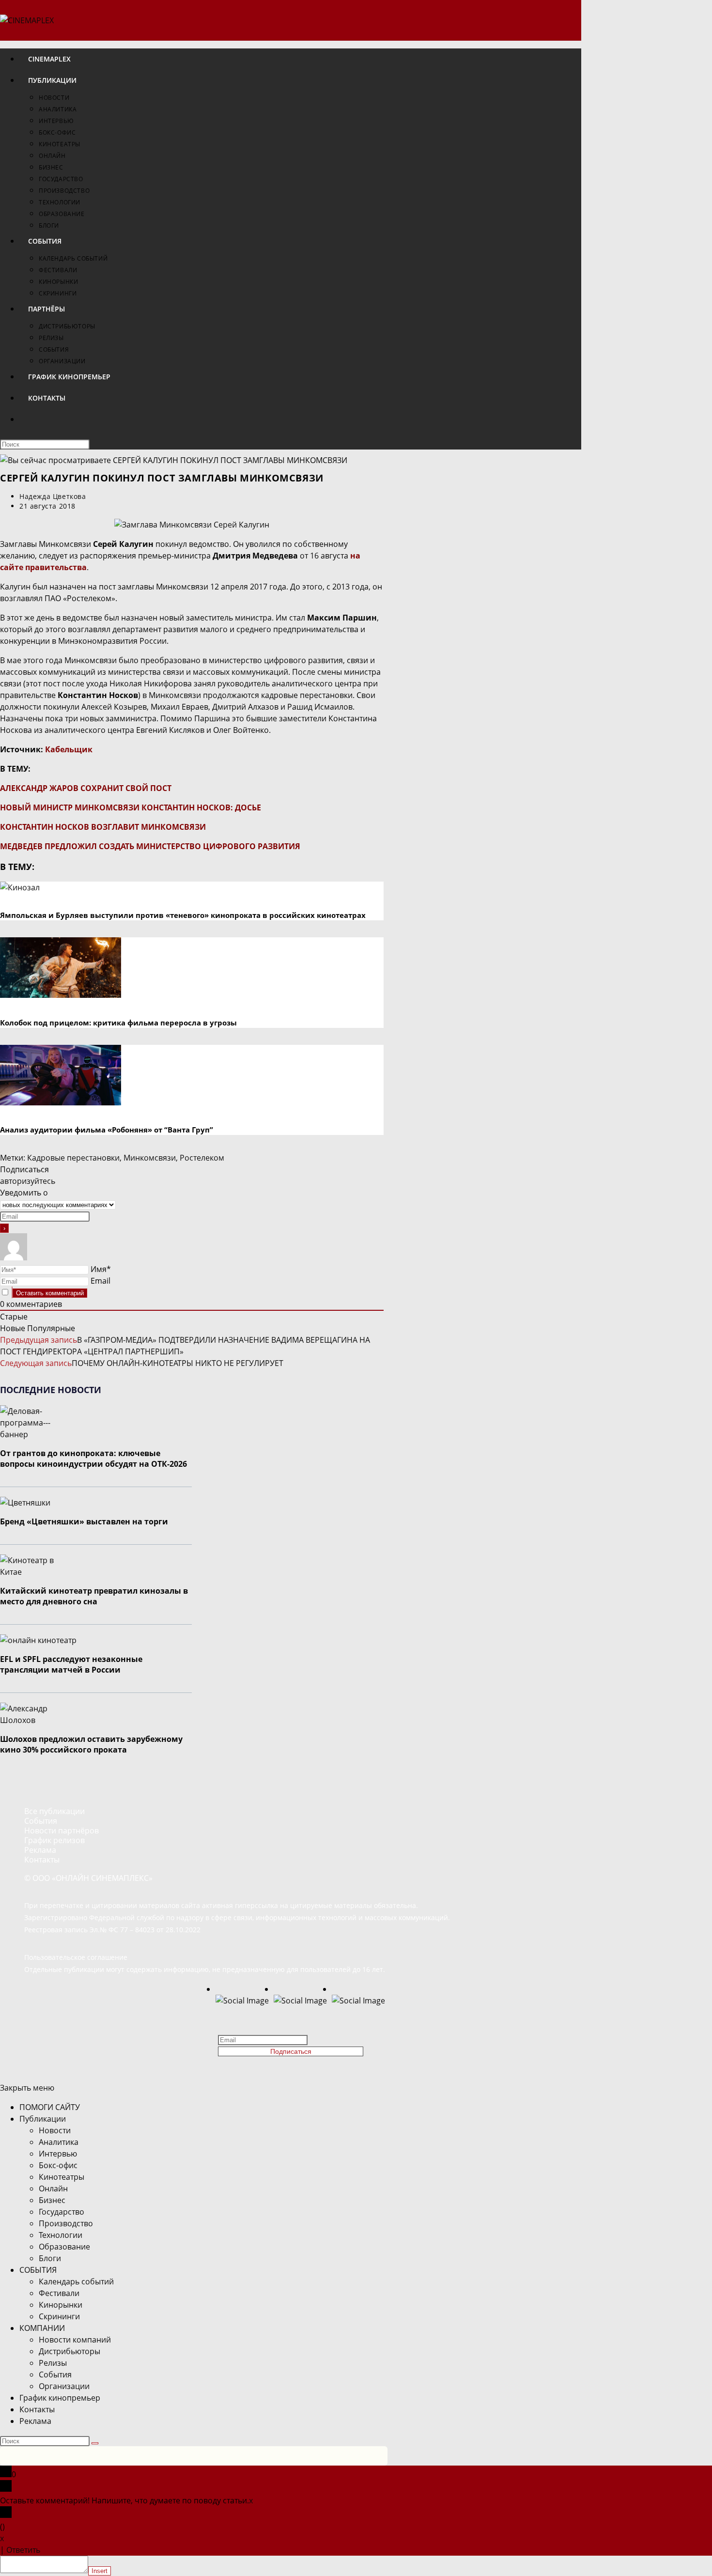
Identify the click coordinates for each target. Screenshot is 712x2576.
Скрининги (59, 2316)
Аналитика (59, 2142)
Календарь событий (76, 2281)
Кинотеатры (62, 2177)
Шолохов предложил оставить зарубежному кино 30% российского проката (91, 1744)
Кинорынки (61, 2305)
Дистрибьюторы (70, 2351)
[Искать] (95, 2443)
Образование (64, 2247)
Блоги (50, 2258)
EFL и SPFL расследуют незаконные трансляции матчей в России (71, 1664)
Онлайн (53, 2188)
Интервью (58, 2154)
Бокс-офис (58, 2165)
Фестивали (59, 2293)
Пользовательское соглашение (76, 1957)
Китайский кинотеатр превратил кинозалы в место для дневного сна (94, 1596)
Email (101, 1281)
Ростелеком (202, 1158)
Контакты (37, 2409)
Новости (55, 2130)
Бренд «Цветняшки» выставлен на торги (84, 1521)
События (55, 2374)
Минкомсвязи (150, 1158)
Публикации (43, 2119)
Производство (66, 2223)
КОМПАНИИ (42, 2328)
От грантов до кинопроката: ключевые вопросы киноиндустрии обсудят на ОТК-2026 (93, 1459)
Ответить (23, 2550)
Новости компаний (75, 2340)
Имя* (101, 1269)
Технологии (61, 2235)
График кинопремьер (60, 2398)
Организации (64, 2386)
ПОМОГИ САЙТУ (50, 2107)
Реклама (35, 2421)
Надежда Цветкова (53, 496)
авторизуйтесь (28, 1181)
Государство (62, 2212)
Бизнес (52, 2200)
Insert (100, 2571)
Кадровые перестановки (73, 1158)
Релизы (53, 2363)
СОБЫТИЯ (38, 2270)
